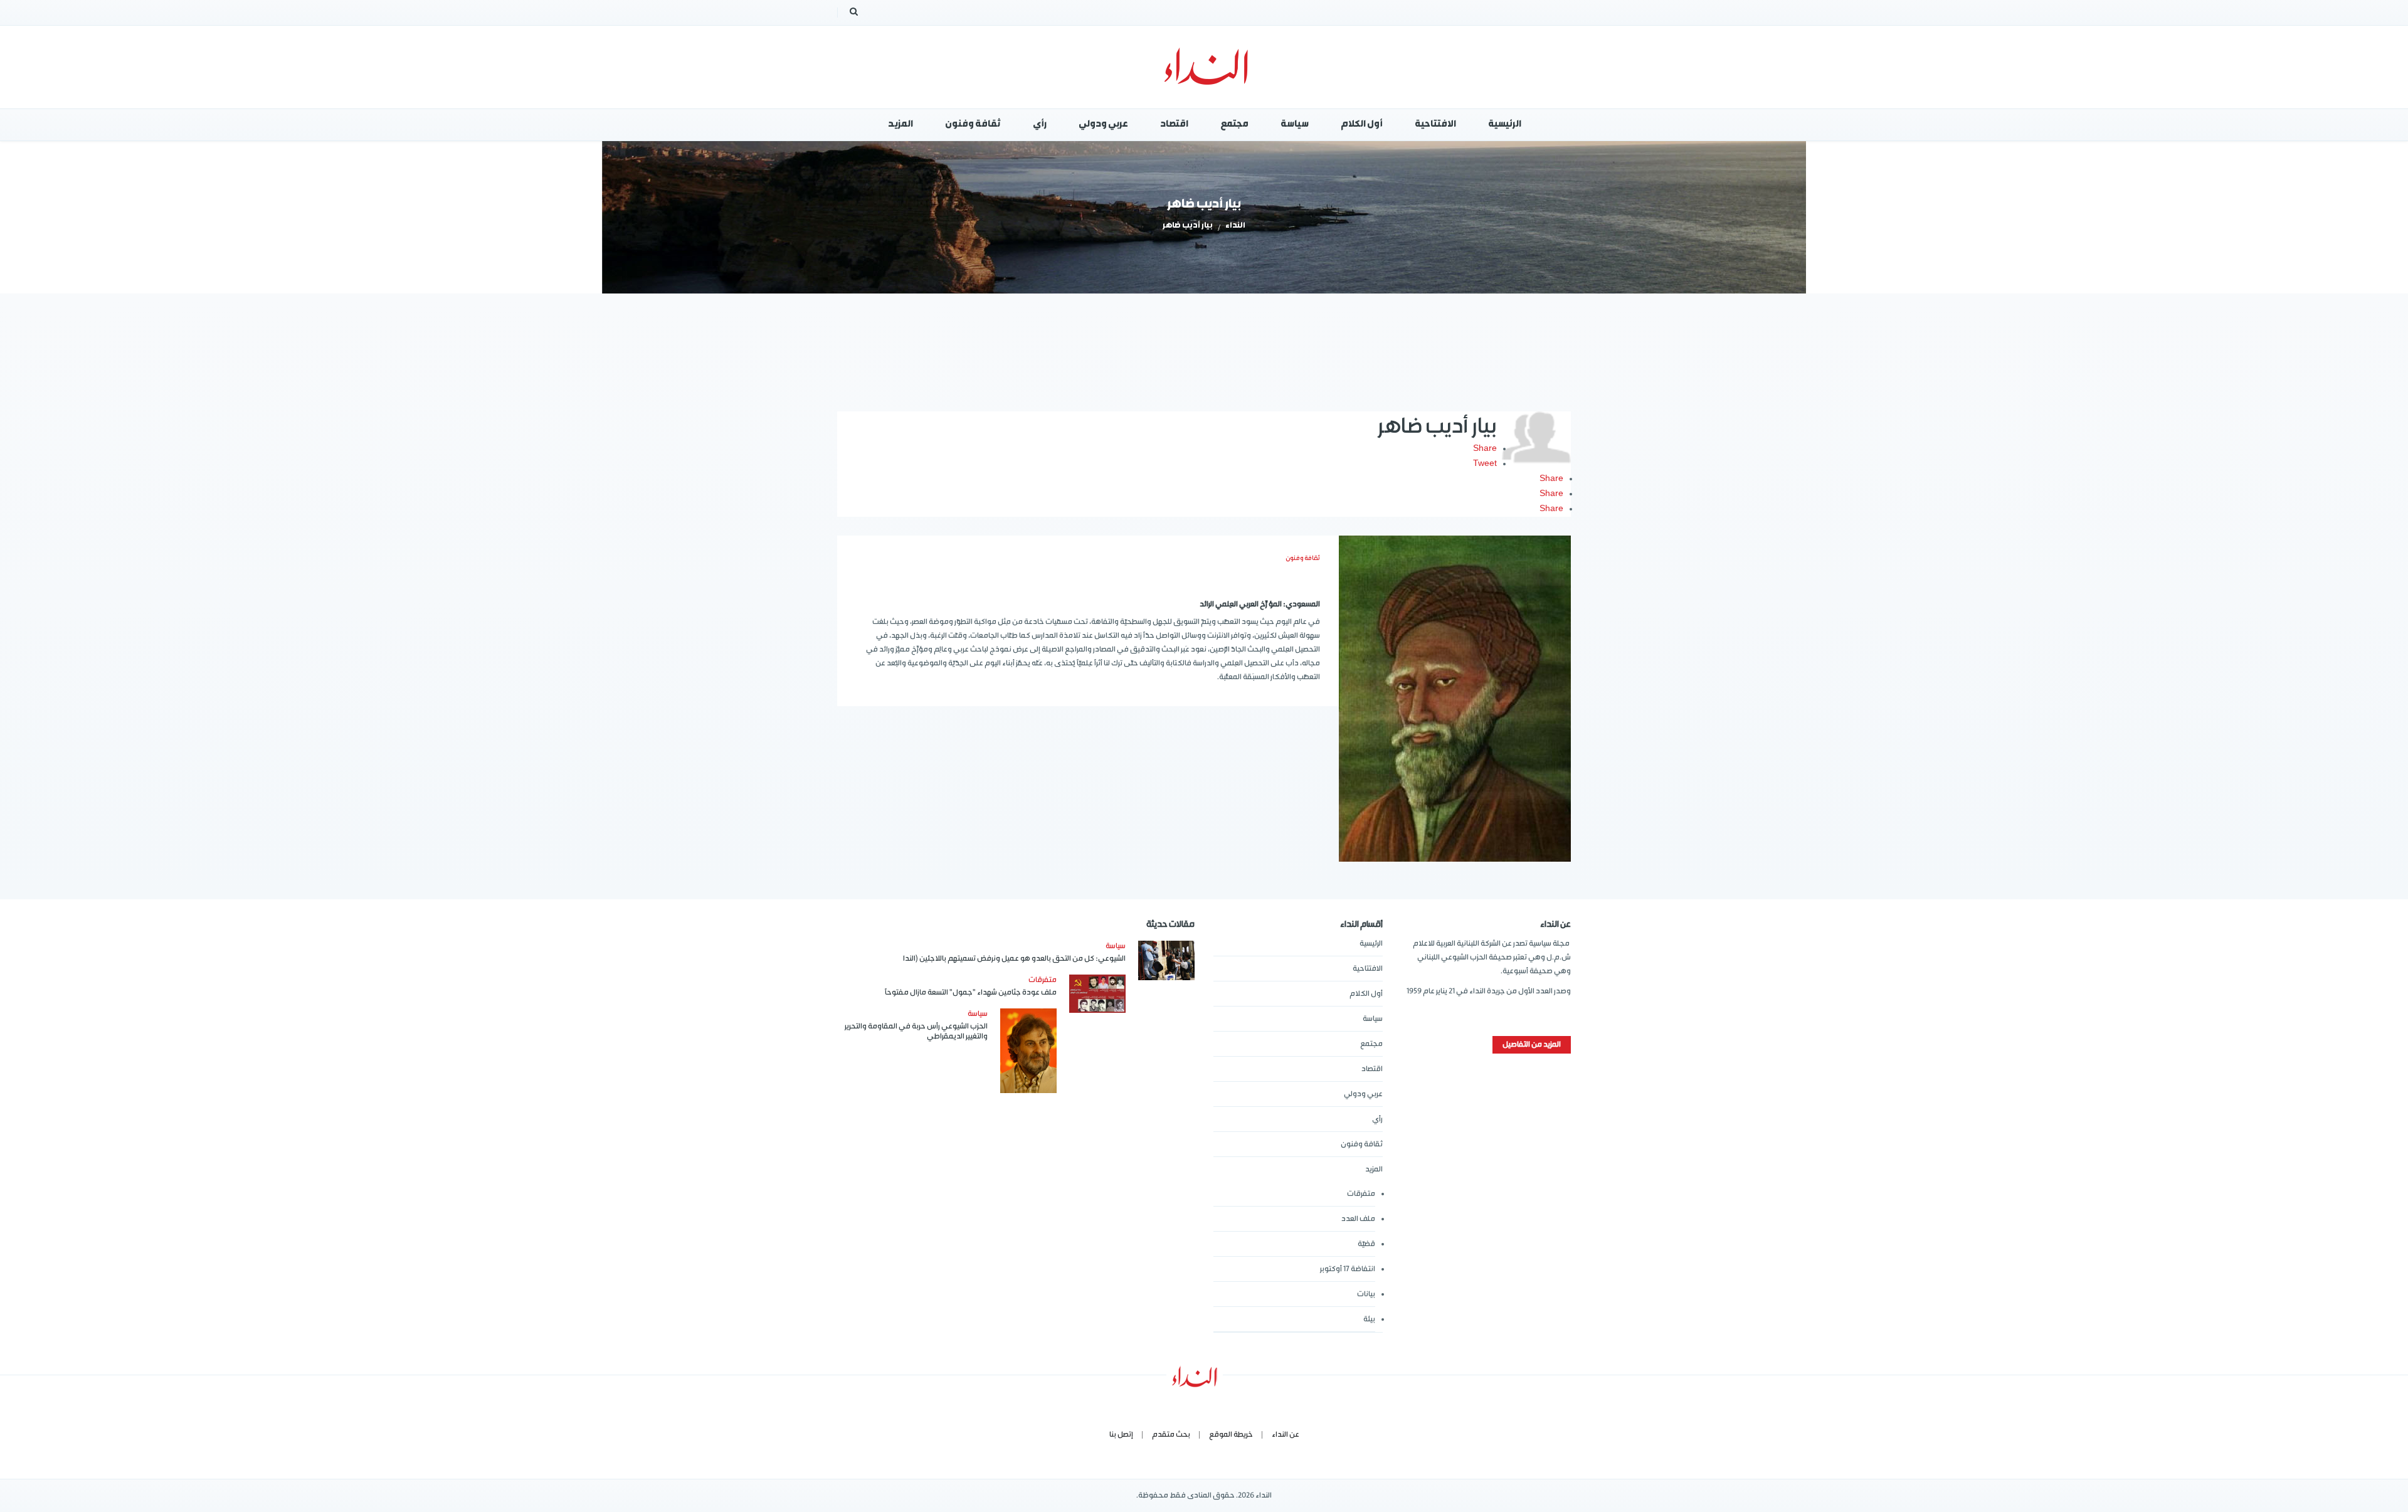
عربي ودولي (1363, 1094)
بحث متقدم (1171, 1435)
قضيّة (1366, 1244)
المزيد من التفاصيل (1532, 1044)
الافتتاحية (1368, 969)
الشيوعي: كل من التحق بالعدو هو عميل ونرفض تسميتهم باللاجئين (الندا (1014, 959)
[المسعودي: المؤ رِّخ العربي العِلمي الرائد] (1455, 699)
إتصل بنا (1121, 1435)
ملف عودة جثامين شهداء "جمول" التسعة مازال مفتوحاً (971, 992)
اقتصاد (1372, 1069)
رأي (1377, 1119)
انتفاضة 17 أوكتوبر (1348, 1269)
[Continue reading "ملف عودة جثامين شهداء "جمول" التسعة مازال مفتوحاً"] (1097, 994)
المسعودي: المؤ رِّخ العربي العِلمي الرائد (1260, 604)
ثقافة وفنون (1303, 558)
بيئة (1369, 1319)
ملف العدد (1358, 1219)
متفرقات (1361, 1194)
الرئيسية (1371, 944)
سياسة (1373, 1019)
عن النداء (1286, 1435)
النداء (1235, 226)
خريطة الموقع (1231, 1435)
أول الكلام (1366, 994)
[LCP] (1204, 67)
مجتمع (1371, 1044)
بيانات (1366, 1294)
